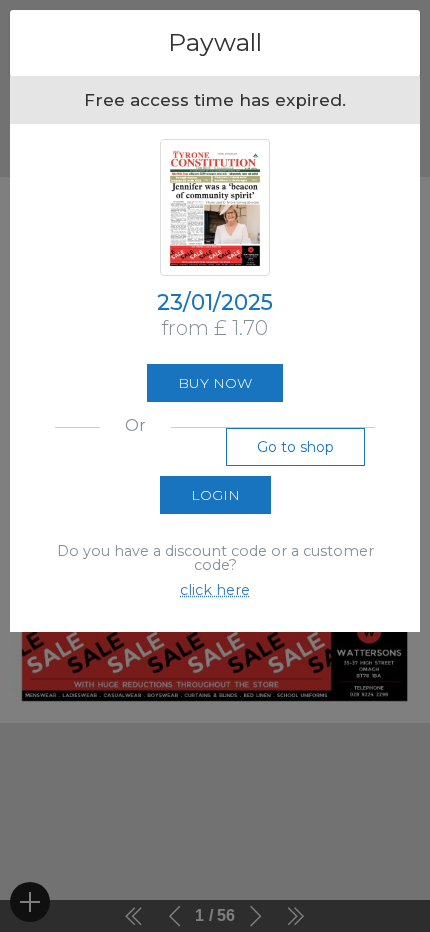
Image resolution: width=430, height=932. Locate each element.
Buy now (215, 383)
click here (215, 590)
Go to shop (295, 447)
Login (215, 495)
